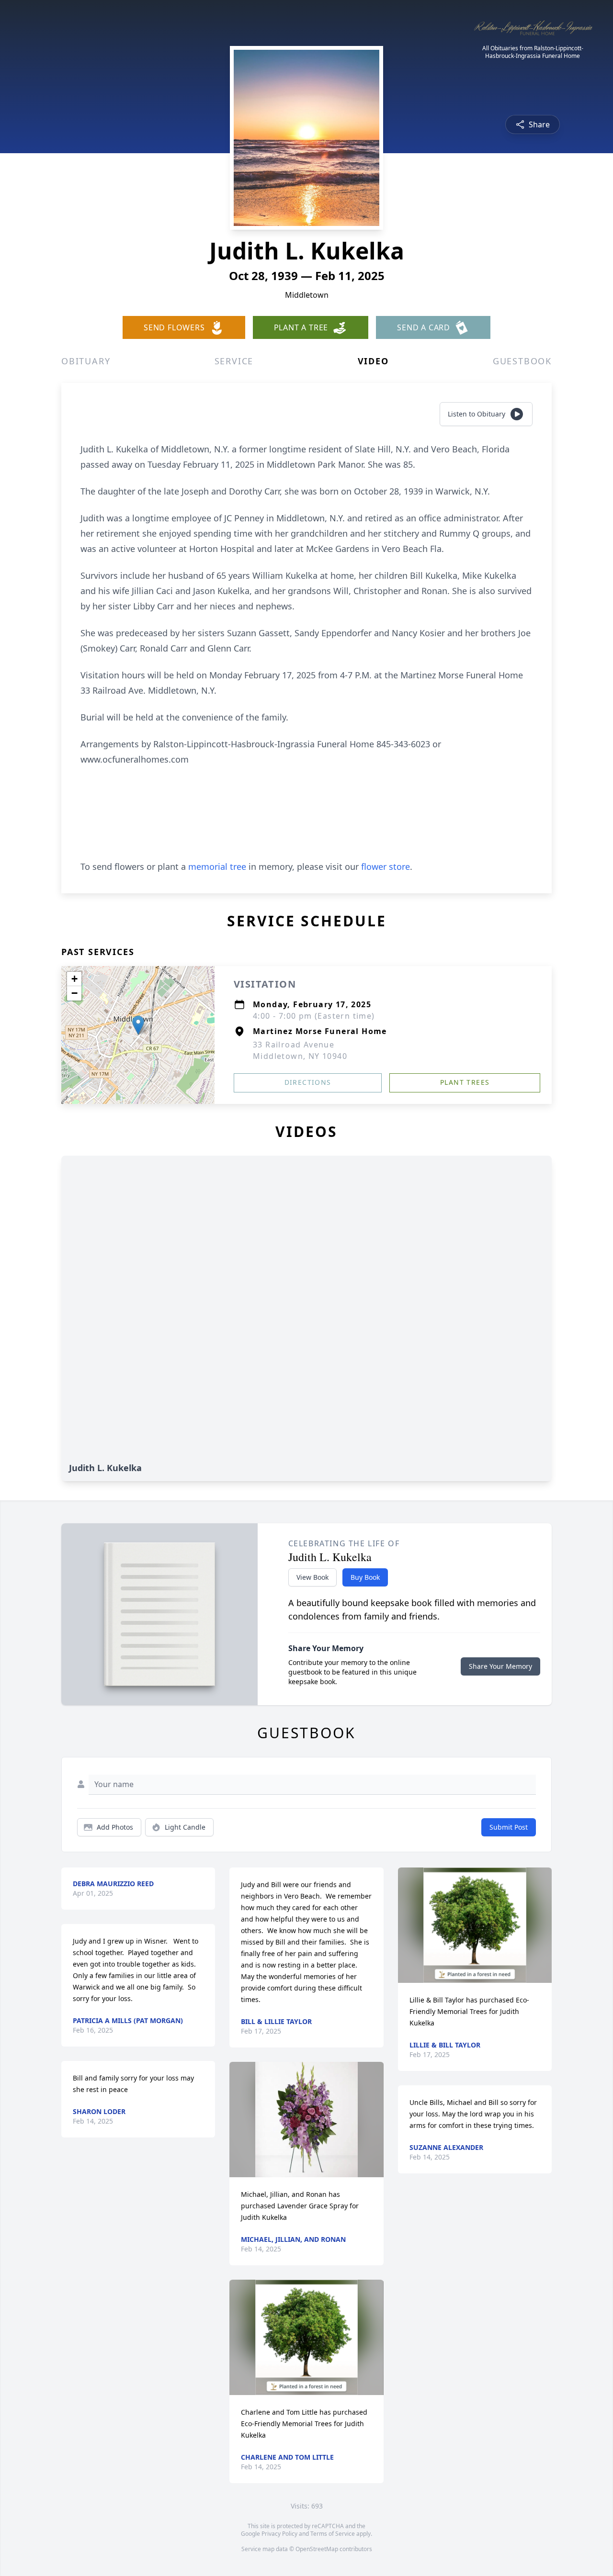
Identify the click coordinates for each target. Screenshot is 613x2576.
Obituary (86, 361)
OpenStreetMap (317, 2549)
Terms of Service (333, 2534)
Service (234, 361)
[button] (138, 1025)
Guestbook (522, 361)
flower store (386, 866)
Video (373, 361)
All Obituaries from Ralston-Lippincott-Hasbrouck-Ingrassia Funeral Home (533, 52)
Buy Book (365, 1577)
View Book (312, 1577)
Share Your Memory (500, 1666)
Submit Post (509, 1827)
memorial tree (217, 866)
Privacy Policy (279, 2534)
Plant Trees (465, 1082)
